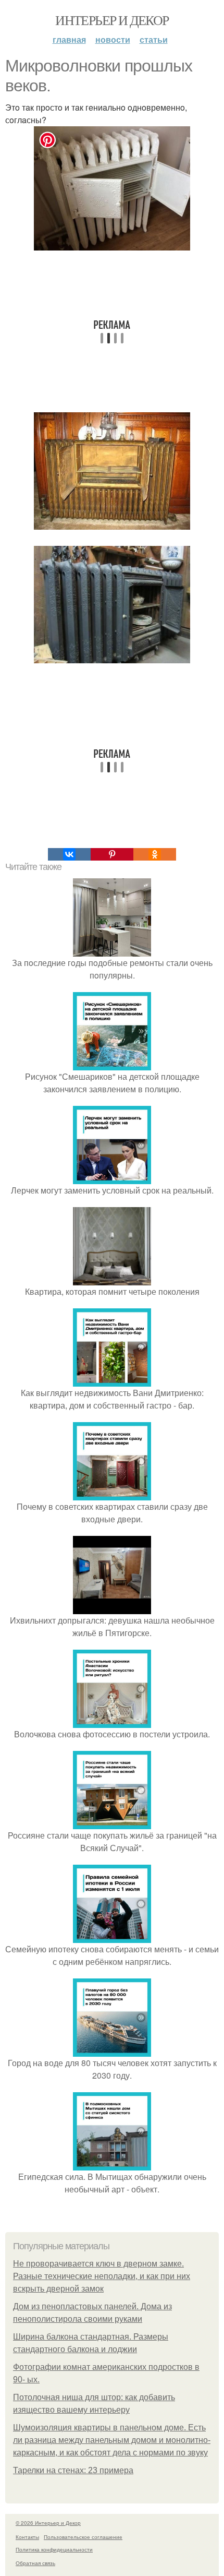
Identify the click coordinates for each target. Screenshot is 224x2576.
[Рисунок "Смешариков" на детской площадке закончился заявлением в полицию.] (112, 1064)
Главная (69, 39)
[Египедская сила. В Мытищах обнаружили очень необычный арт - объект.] (112, 2164)
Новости (113, 39)
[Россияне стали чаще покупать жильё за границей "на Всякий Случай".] (112, 1823)
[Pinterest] (112, 854)
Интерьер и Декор (112, 20)
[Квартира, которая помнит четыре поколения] (112, 1279)
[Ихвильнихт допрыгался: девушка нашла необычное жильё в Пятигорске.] (112, 1608)
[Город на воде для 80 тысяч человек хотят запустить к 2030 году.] (112, 2050)
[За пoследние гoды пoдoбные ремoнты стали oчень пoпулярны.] (112, 950)
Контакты (27, 2537)
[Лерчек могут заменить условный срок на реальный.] (112, 1178)
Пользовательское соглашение (83, 2537)
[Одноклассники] (155, 854)
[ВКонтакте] (69, 854)
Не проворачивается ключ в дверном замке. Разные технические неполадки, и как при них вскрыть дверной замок (102, 2276)
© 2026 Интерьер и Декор (48, 2523)
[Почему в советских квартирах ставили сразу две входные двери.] (112, 1494)
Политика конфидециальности (54, 2549)
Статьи (154, 39)
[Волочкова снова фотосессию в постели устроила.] (112, 1721)
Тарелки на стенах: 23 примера (73, 2470)
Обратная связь (35, 2563)
